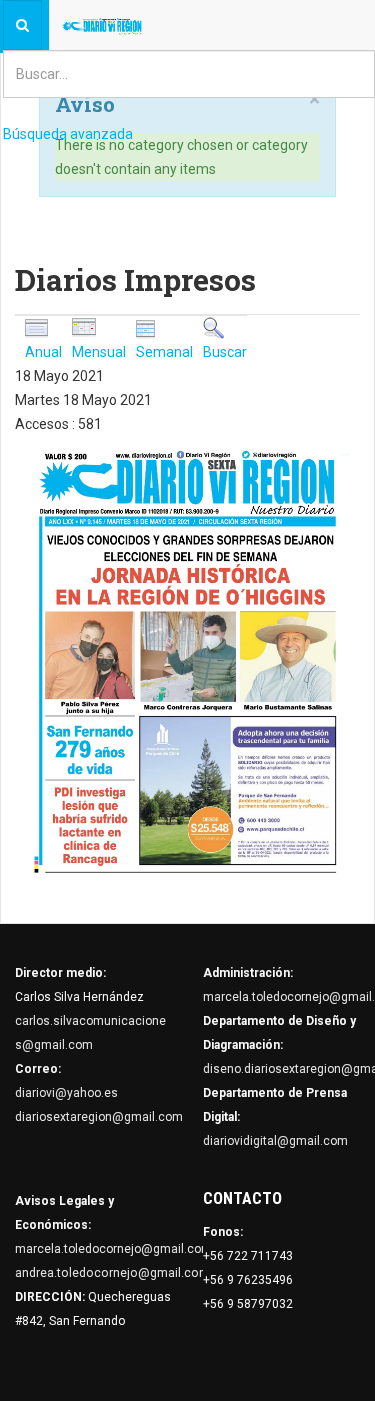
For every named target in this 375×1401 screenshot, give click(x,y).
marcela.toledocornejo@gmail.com (113, 1249)
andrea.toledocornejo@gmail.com (112, 1273)
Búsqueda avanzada (68, 134)
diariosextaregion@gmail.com (99, 1117)
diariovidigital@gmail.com (275, 1141)
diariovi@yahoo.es (66, 1093)
